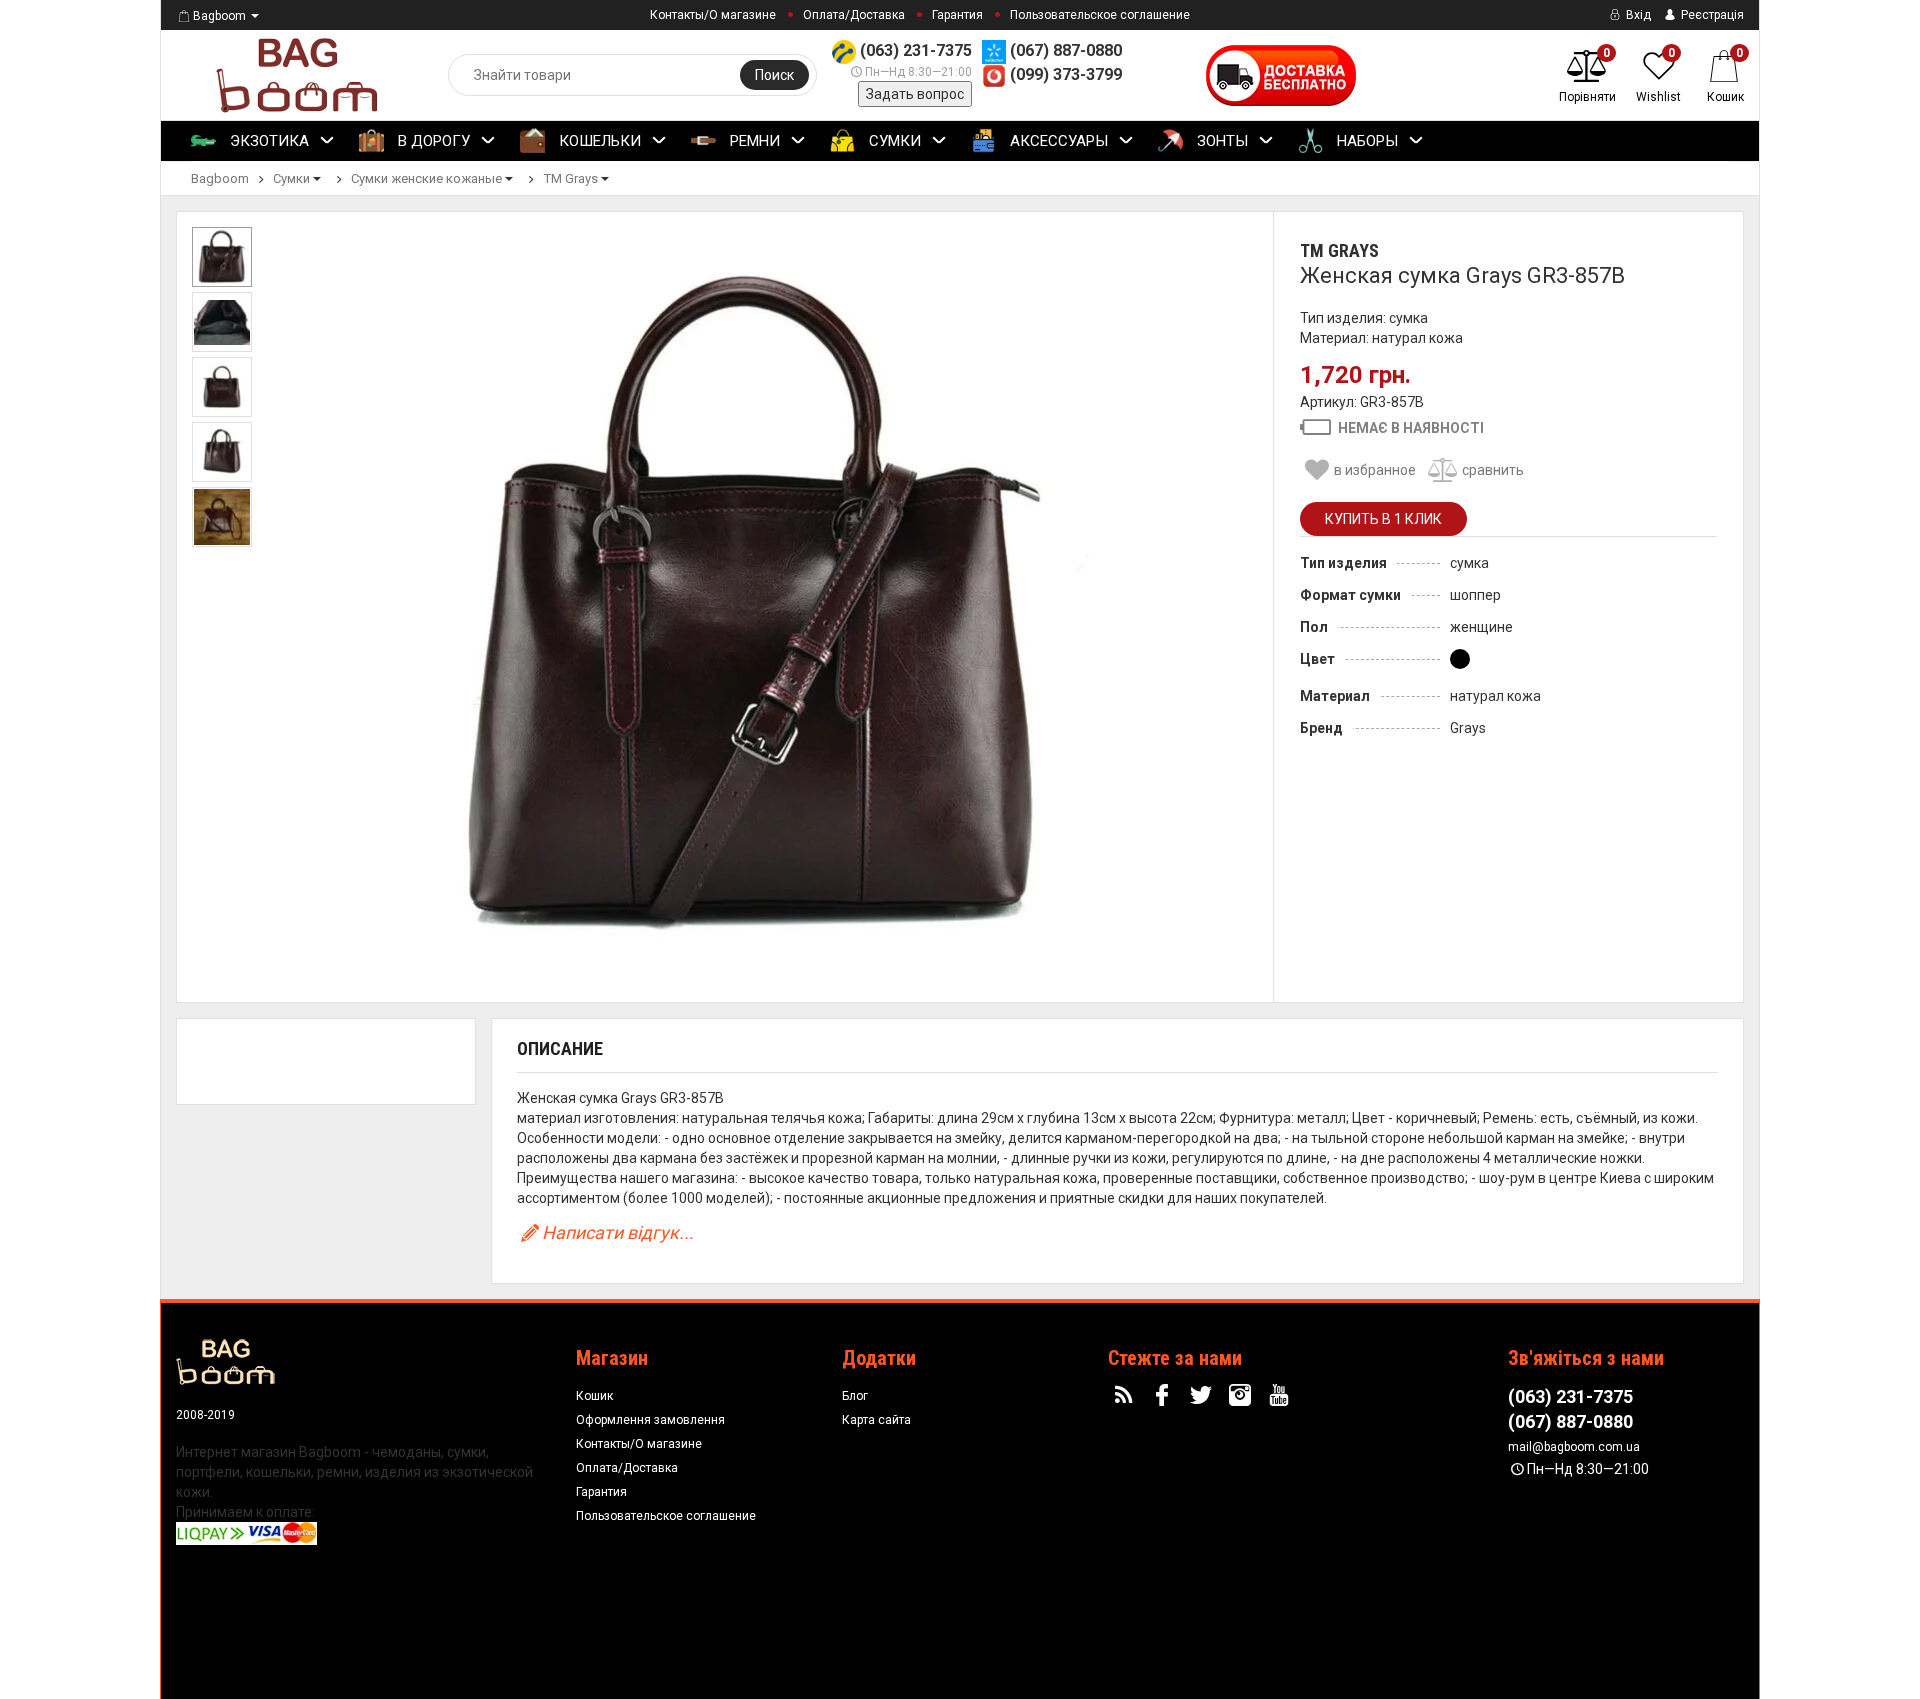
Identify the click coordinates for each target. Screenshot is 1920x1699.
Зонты (1220, 141)
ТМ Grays (1339, 250)
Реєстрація (1711, 15)
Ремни (753, 141)
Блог (855, 1396)
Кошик (594, 1396)
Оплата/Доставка (854, 15)
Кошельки (598, 141)
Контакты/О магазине (713, 15)
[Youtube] (1281, 1396)
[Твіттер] (1204, 1396)
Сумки (893, 141)
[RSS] (1126, 1396)
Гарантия (957, 15)
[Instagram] (1243, 1396)
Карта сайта (876, 1420)
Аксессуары (1057, 141)
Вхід (1637, 15)
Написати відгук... (618, 1232)
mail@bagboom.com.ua (1574, 1447)
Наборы (1365, 141)
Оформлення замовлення (650, 1420)
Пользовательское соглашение (1100, 15)
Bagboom (219, 16)
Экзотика (267, 141)
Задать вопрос (915, 94)
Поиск (774, 75)
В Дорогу (432, 141)
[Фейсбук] (1165, 1396)
